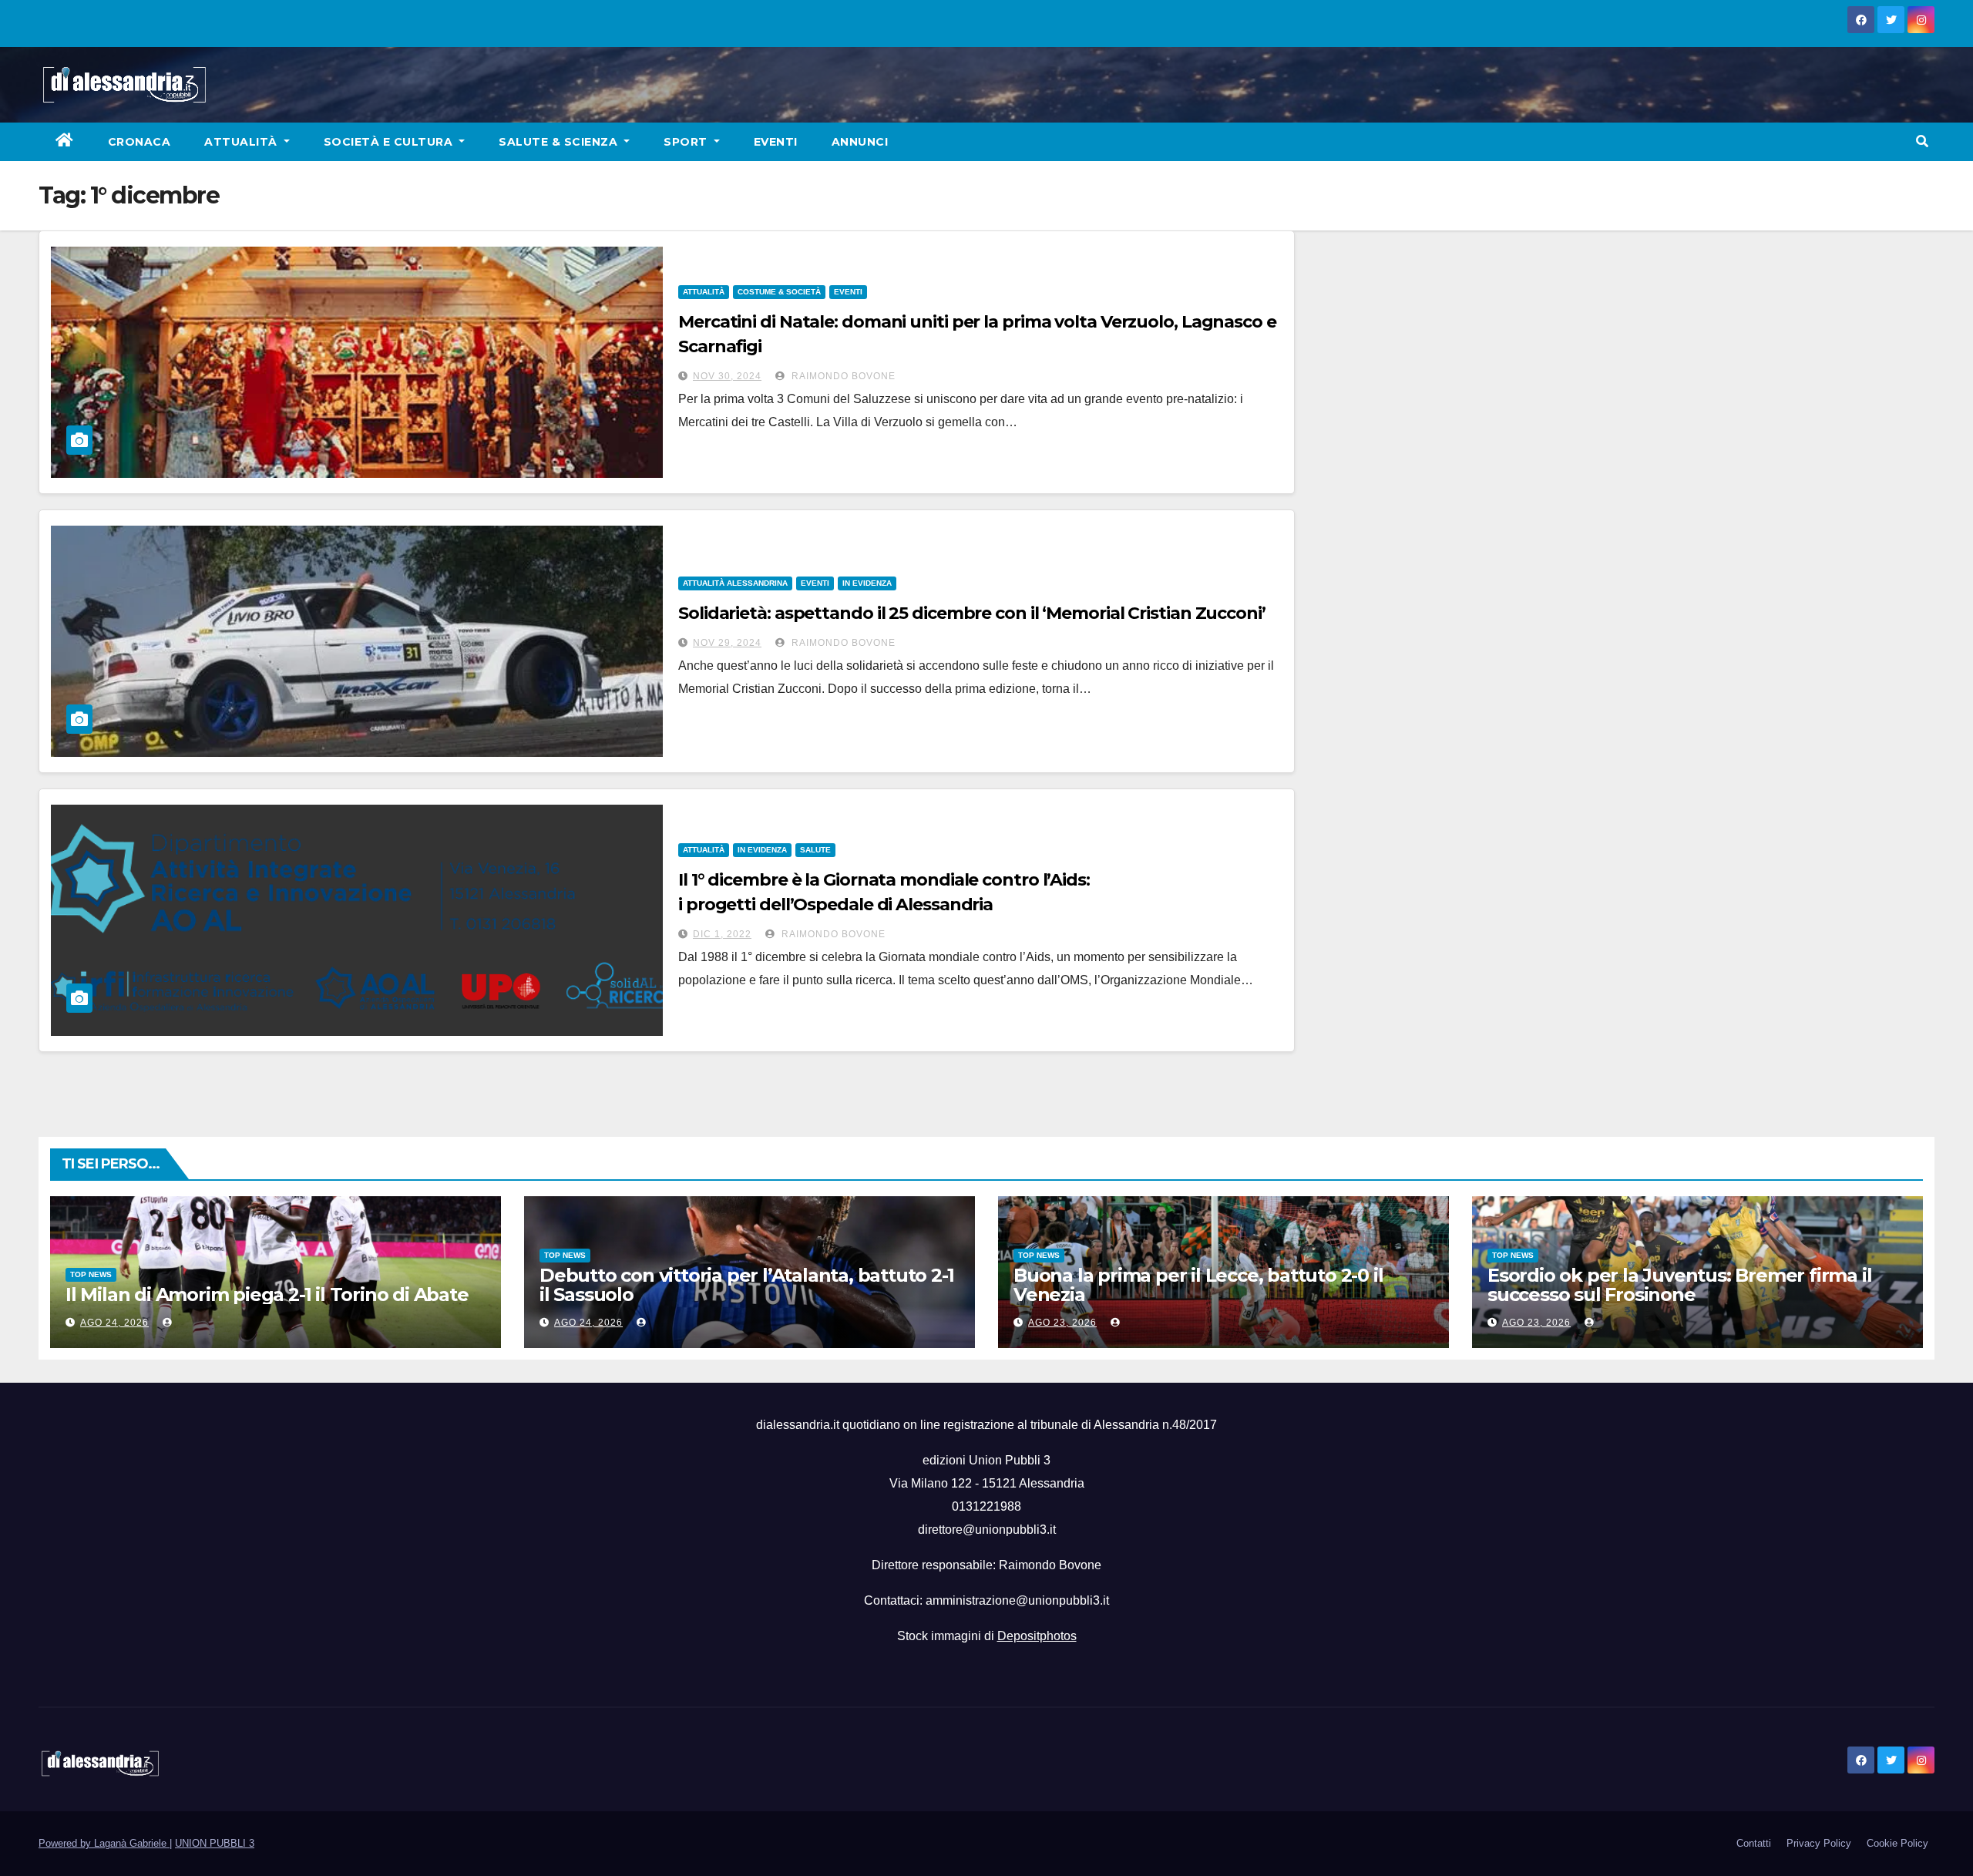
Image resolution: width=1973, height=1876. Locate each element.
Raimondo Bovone (842, 376)
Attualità (242, 142)
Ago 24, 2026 (114, 1323)
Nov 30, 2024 (727, 376)
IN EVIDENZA (867, 583)
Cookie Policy (1897, 1843)
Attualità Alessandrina (735, 583)
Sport (687, 142)
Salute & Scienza (560, 142)
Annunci (860, 142)
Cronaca (139, 142)
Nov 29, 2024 (727, 643)
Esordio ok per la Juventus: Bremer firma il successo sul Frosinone (1679, 1285)
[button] (1922, 141)
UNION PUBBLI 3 (215, 1843)
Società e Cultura (390, 142)
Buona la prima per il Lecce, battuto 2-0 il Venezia (1198, 1285)
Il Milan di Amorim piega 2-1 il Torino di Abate (267, 1294)
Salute (815, 850)
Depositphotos (1037, 1636)
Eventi (776, 142)
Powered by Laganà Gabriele (104, 1843)
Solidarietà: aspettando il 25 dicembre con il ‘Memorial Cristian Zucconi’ (972, 613)
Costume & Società (779, 292)
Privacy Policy (1819, 1843)
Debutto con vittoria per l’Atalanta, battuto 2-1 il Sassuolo (746, 1285)
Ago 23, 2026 (1062, 1323)
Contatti (1754, 1843)
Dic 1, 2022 (722, 934)
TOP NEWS (91, 1274)
